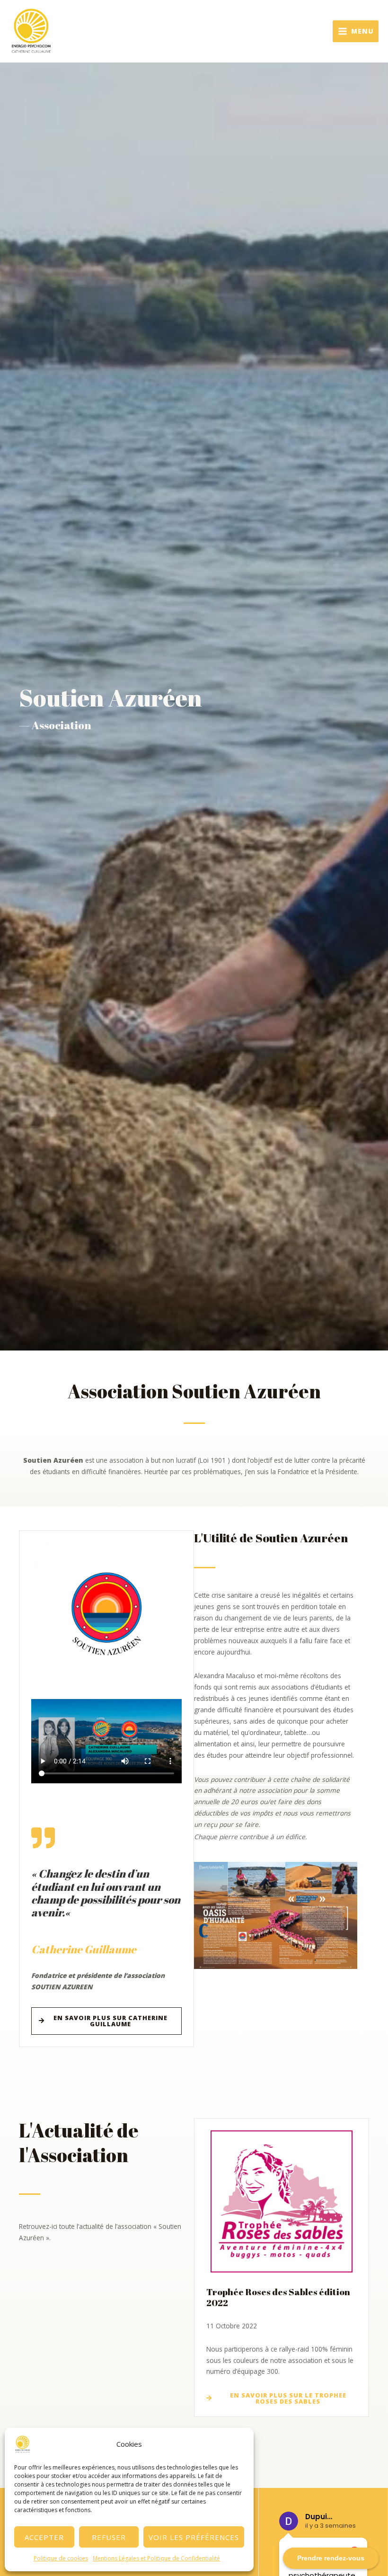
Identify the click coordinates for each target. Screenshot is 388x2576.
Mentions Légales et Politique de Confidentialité (156, 2558)
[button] (276, 1916)
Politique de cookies (61, 2558)
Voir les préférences (194, 2537)
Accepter (44, 2537)
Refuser (109, 2537)
